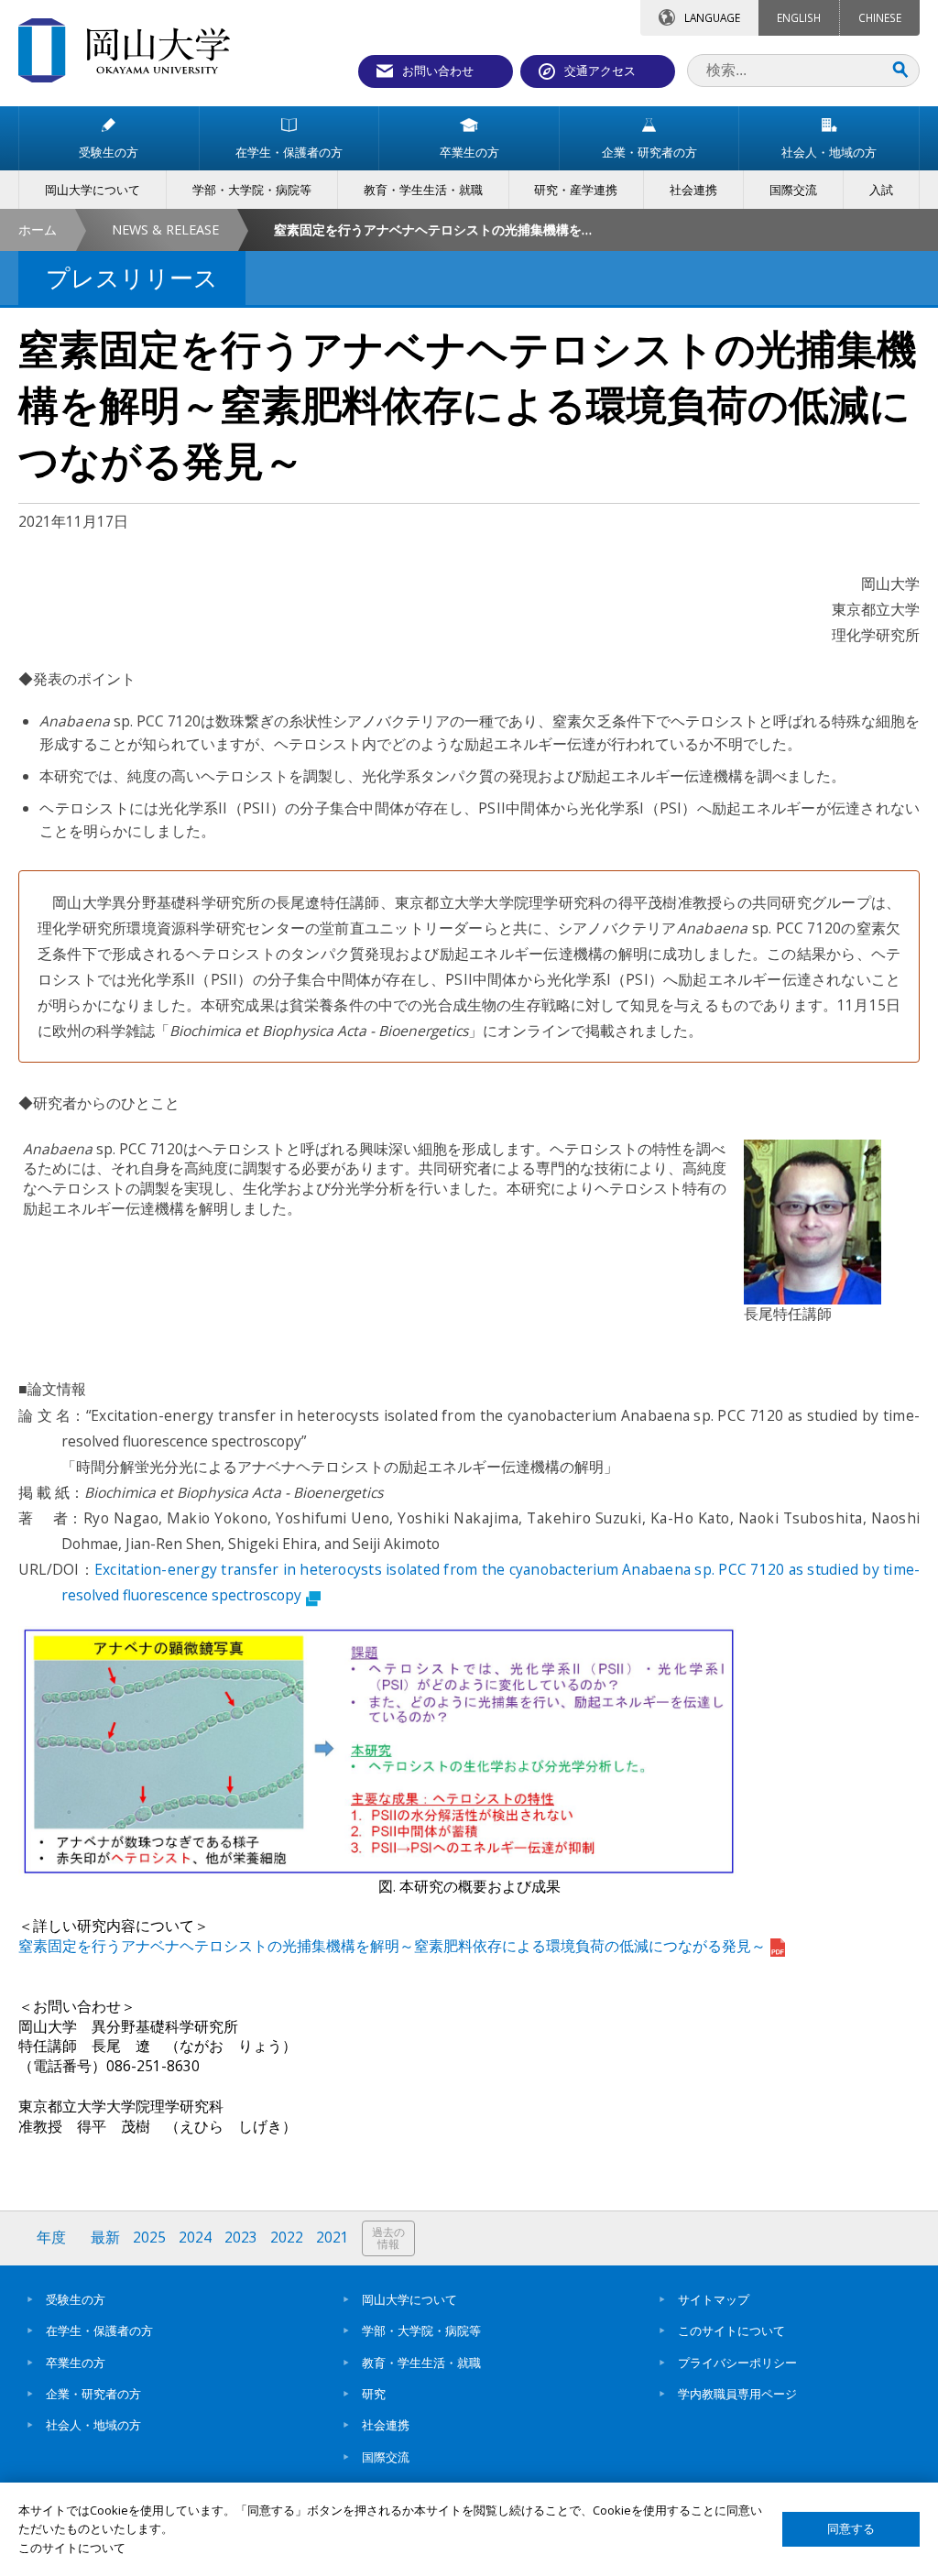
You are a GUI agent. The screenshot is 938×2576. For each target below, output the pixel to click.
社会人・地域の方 (93, 2425)
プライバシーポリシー (737, 2363)
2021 (333, 2238)
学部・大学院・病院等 (421, 2330)
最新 (105, 2238)
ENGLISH (799, 17)
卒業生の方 (76, 2363)
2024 (195, 2238)
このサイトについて (731, 2330)
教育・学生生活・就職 (421, 2363)
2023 (241, 2238)
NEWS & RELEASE (165, 229)
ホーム (38, 229)
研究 (374, 2394)
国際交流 (386, 2457)
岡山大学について (409, 2299)
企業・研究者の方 (93, 2394)
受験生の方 (76, 2299)
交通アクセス (600, 71)
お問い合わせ (438, 71)
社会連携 (386, 2425)
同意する (851, 2529)
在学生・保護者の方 (99, 2330)
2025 (149, 2238)
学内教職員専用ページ (737, 2394)
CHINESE (880, 17)
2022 (287, 2238)
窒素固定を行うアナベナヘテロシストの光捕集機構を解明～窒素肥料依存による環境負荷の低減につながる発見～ (392, 1946)
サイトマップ (714, 2299)
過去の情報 (388, 2238)
